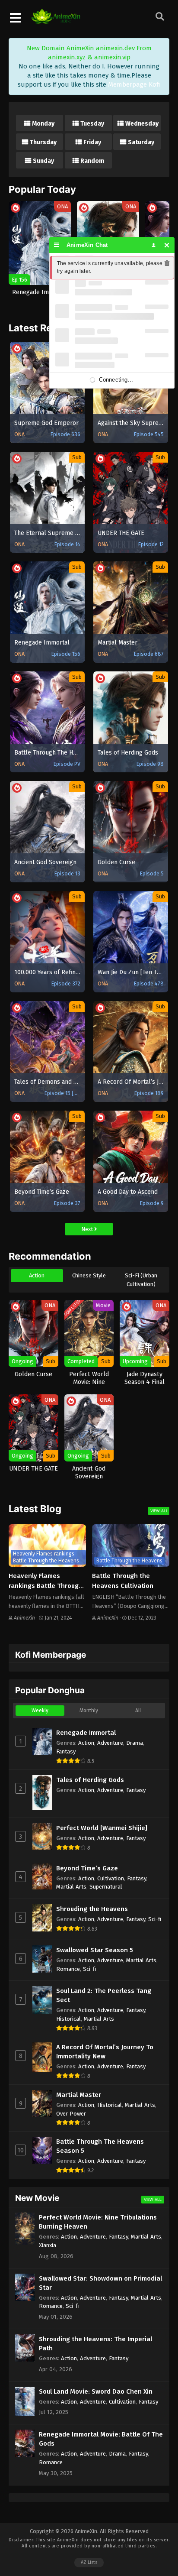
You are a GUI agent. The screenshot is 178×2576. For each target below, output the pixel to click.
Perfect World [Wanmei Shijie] (102, 1828)
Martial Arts (71, 1887)
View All (159, 1511)
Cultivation (111, 1878)
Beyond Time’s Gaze (87, 1868)
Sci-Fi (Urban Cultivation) (141, 1280)
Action (37, 1275)
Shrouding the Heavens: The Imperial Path (95, 2344)
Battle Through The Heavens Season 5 (100, 2146)
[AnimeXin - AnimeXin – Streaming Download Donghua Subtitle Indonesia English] (56, 19)
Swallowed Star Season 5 (95, 1950)
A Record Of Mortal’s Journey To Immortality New (105, 2052)
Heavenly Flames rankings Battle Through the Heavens (46, 1586)
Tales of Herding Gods (90, 1780)
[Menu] (57, 245)
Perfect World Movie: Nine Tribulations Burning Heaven (98, 2222)
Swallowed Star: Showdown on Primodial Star (100, 2283)
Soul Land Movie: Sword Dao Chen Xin (96, 2391)
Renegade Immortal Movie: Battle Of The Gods (101, 2439)
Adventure (110, 1743)
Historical (68, 2019)
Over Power (71, 2114)
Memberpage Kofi (134, 84)
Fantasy (66, 1751)
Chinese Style (89, 1275)
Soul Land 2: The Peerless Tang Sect (104, 1995)
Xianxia (48, 2245)
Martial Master (79, 2095)
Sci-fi (155, 1919)
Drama (135, 1743)
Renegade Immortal (86, 1733)
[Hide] (167, 245)
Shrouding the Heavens (92, 1909)
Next (88, 1229)
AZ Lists (89, 2562)
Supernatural (106, 1887)
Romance (68, 1969)
